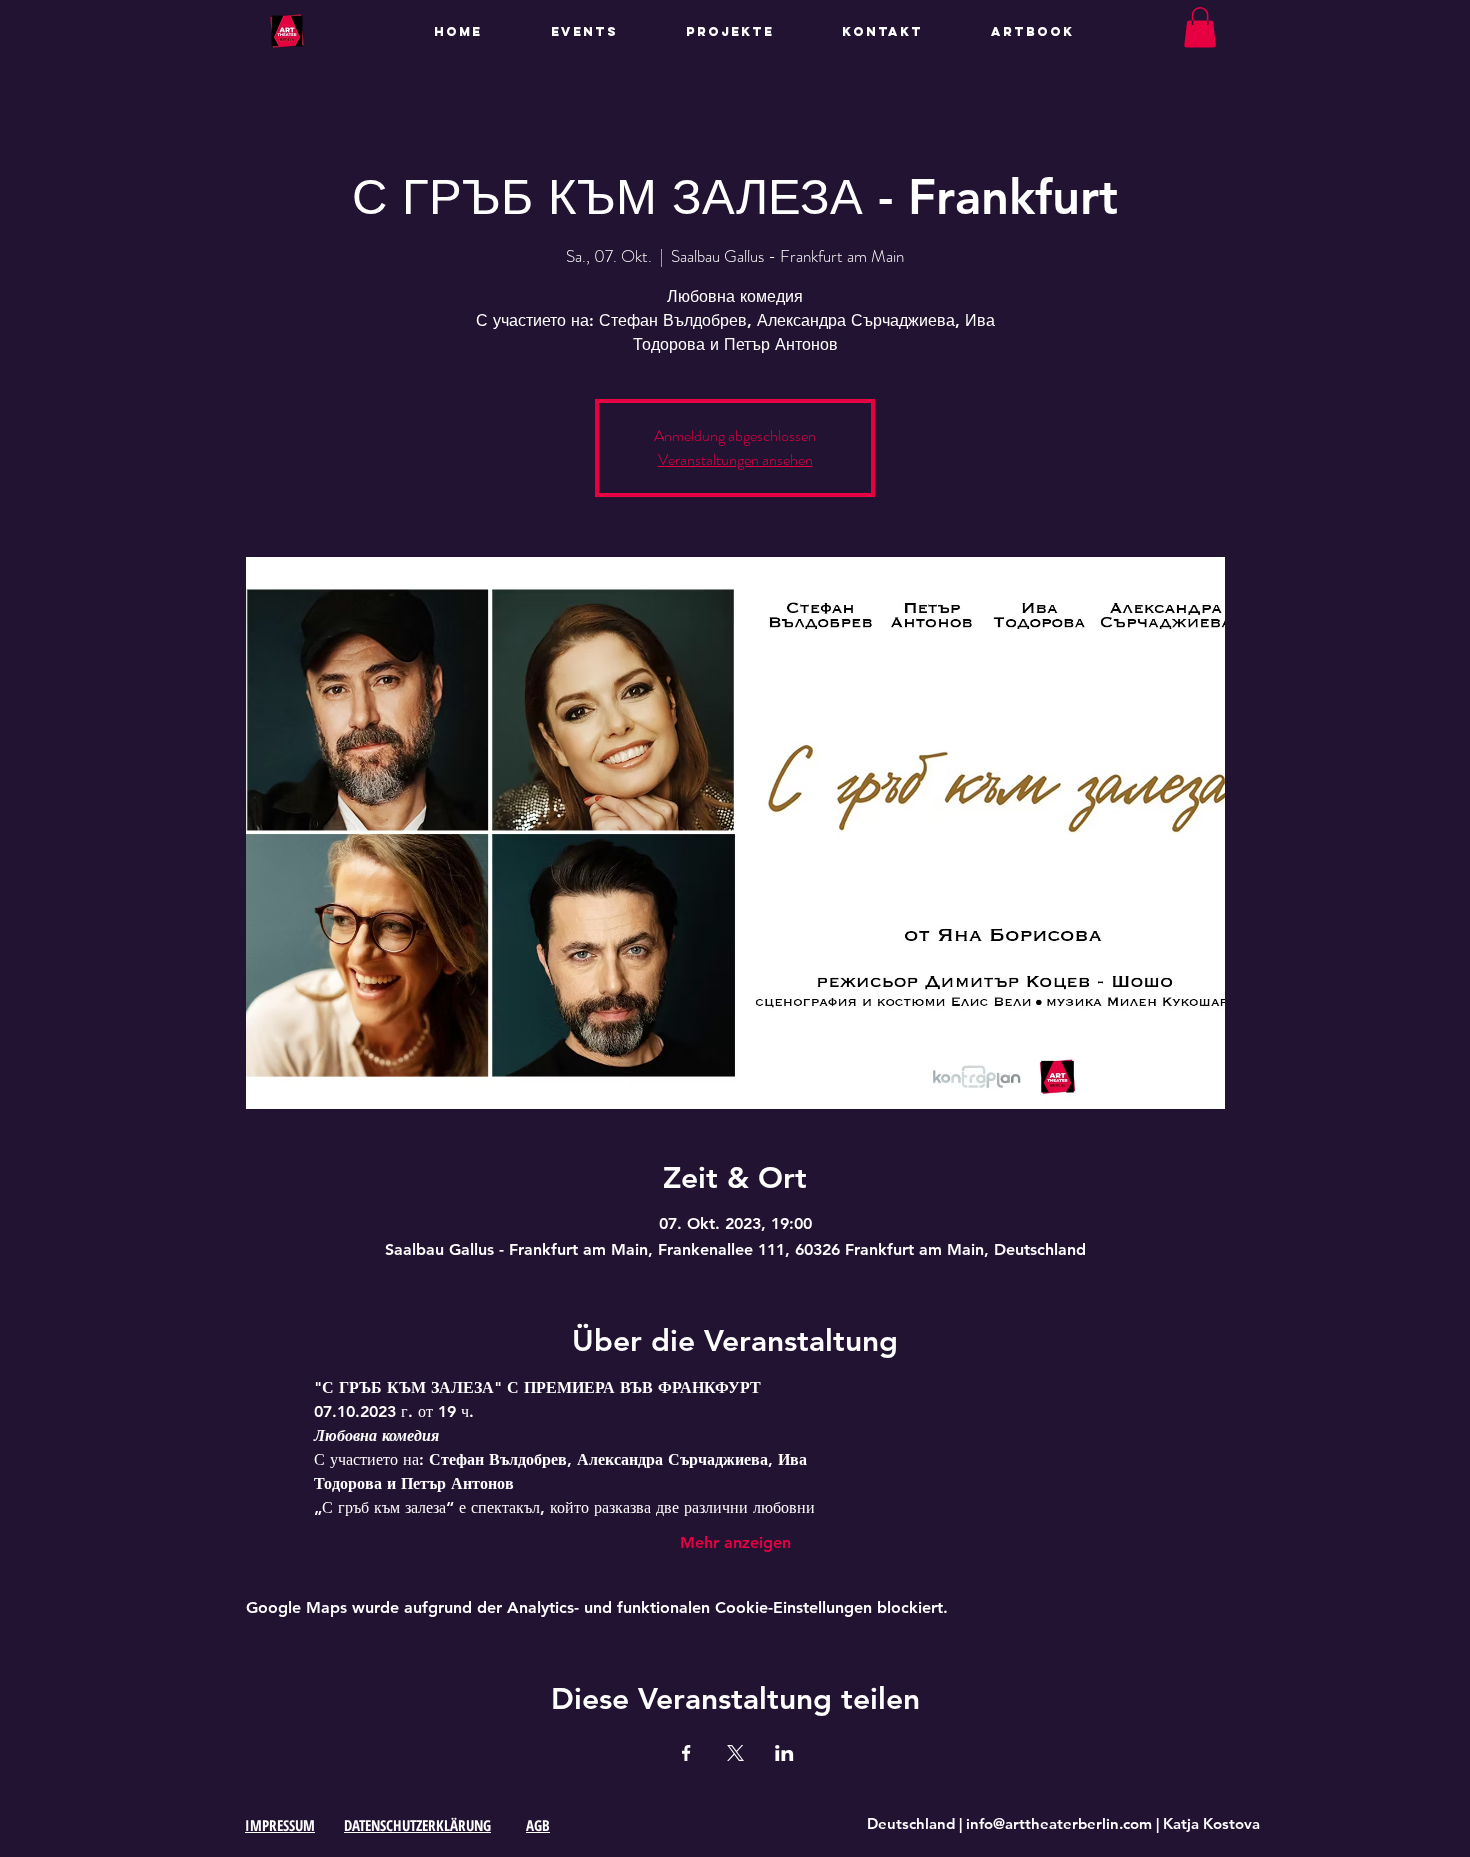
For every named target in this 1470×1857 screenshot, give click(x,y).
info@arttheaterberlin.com (1059, 1823)
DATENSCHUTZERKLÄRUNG (417, 1825)
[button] (749, 32)
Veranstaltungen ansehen (735, 459)
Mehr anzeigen (735, 1542)
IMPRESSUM (280, 1825)
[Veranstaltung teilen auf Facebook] (686, 1753)
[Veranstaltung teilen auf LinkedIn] (784, 1753)
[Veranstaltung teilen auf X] (735, 1753)
